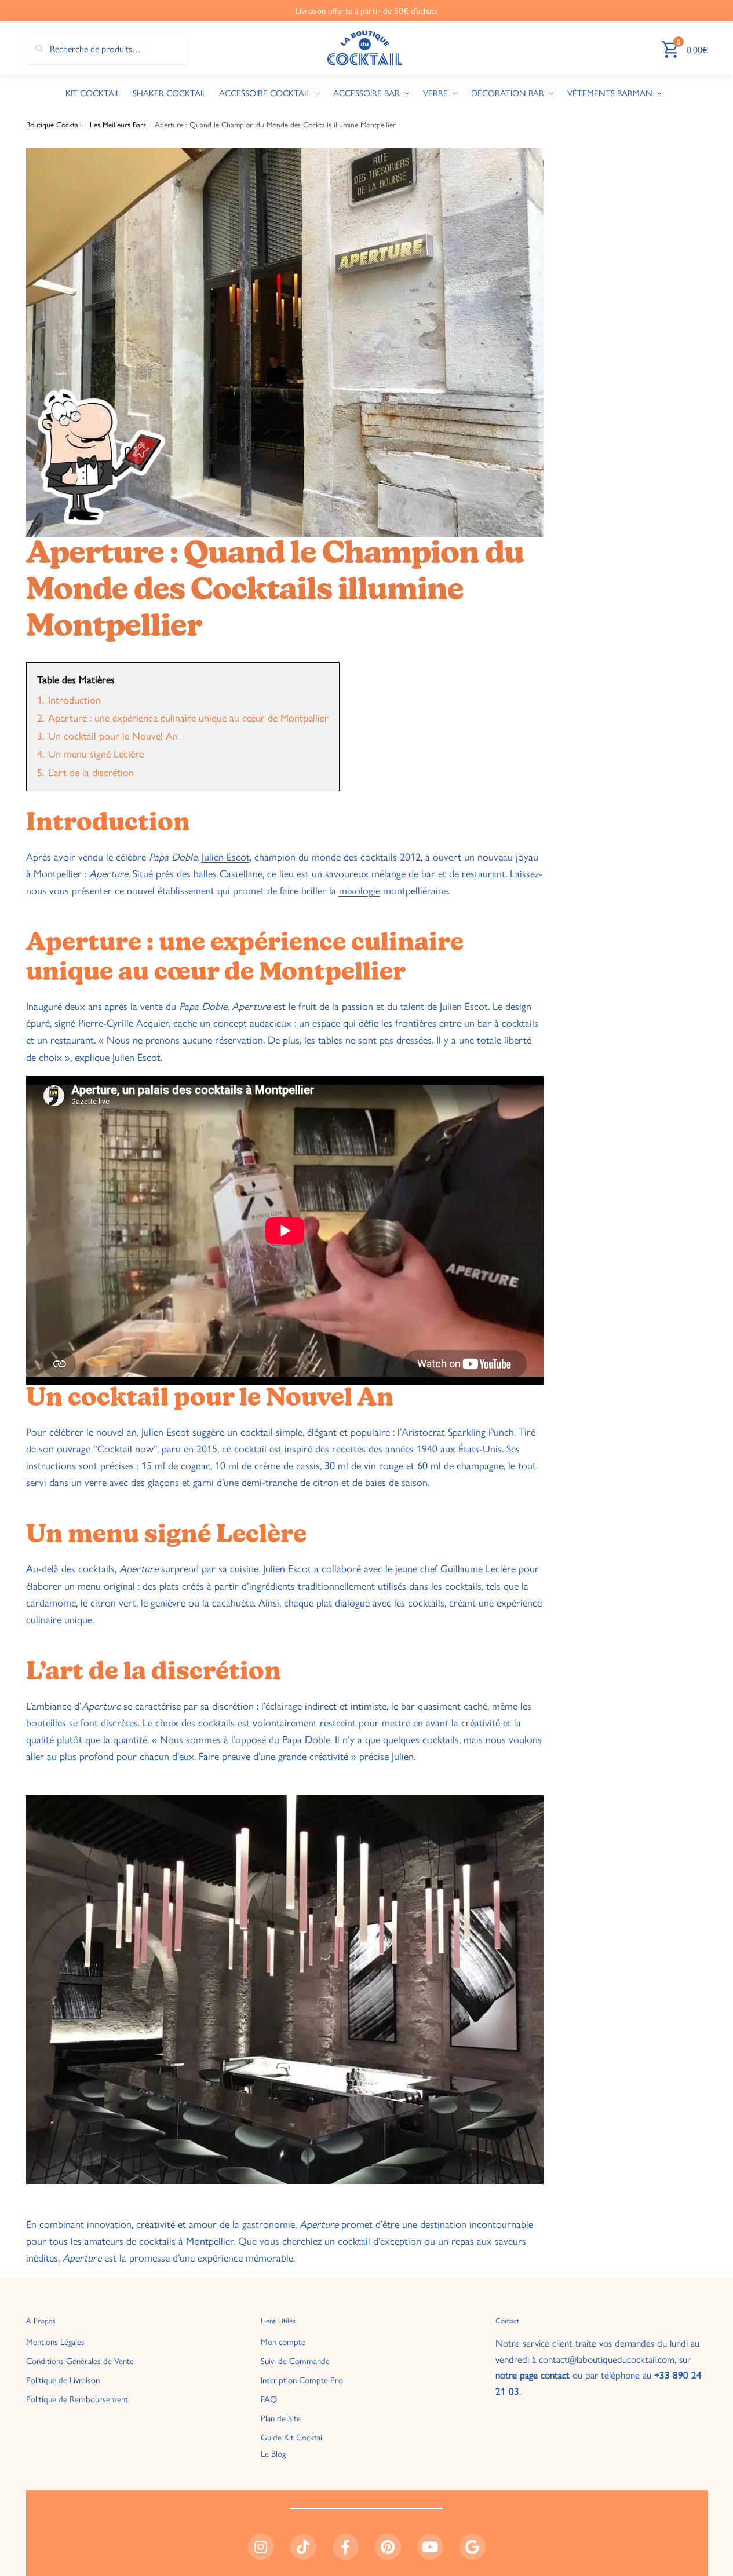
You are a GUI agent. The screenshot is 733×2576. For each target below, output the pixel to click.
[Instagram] (261, 2547)
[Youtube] (430, 2547)
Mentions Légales (55, 2341)
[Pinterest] (388, 2547)
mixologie (360, 890)
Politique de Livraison (63, 2379)
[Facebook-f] (346, 2547)
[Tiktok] (303, 2547)
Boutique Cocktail (54, 124)
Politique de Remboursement (77, 2398)
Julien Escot (226, 856)
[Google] (473, 2547)
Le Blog (273, 2452)
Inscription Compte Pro (302, 2379)
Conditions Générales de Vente (80, 2360)
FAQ (269, 2398)
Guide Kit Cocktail (292, 2437)
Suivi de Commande (295, 2360)
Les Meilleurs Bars (118, 124)
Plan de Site (281, 2418)
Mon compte (283, 2341)
